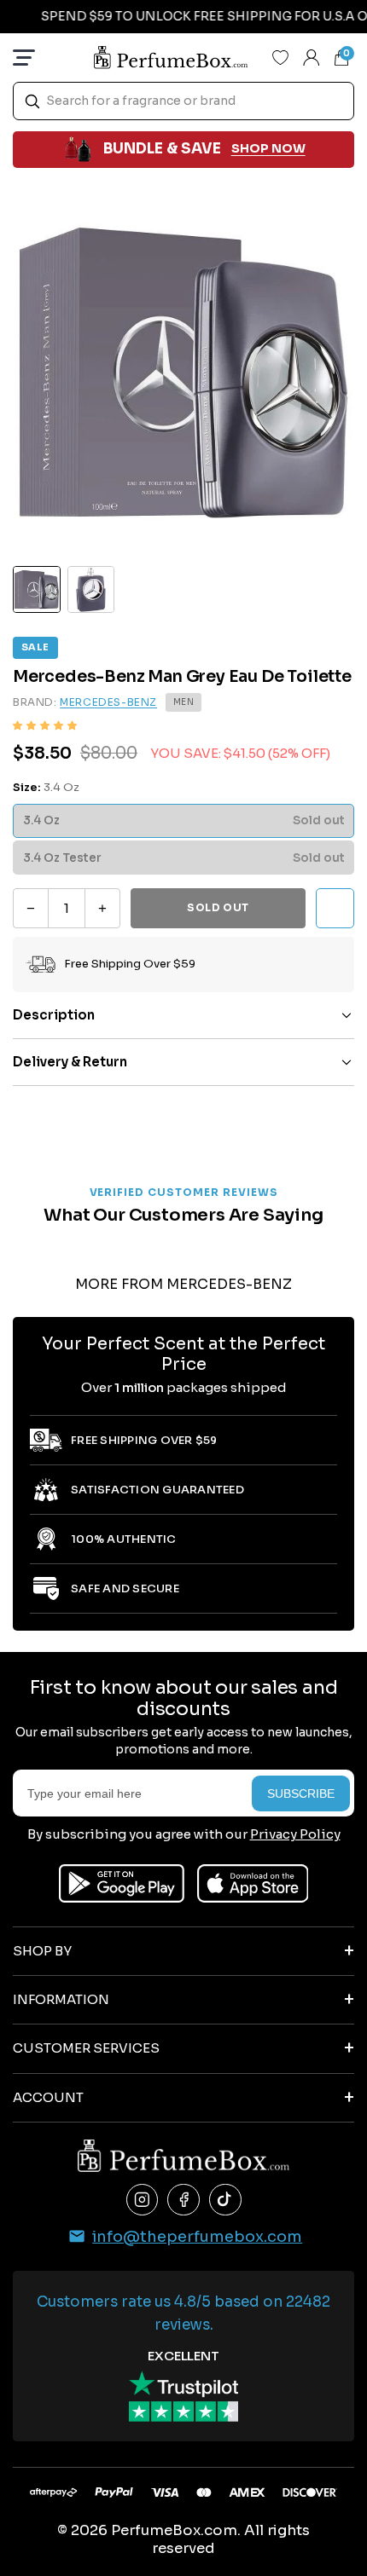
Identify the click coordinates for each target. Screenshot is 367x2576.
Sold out (218, 907)
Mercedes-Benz (108, 702)
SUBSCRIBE (301, 1793)
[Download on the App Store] (253, 1883)
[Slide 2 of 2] (91, 590)
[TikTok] (225, 2200)
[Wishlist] (281, 57)
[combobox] (183, 101)
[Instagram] (143, 2200)
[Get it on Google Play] (122, 1883)
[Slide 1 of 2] (37, 590)
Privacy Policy (295, 1834)
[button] (45, 726)
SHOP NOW (268, 148)
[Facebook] (183, 2200)
